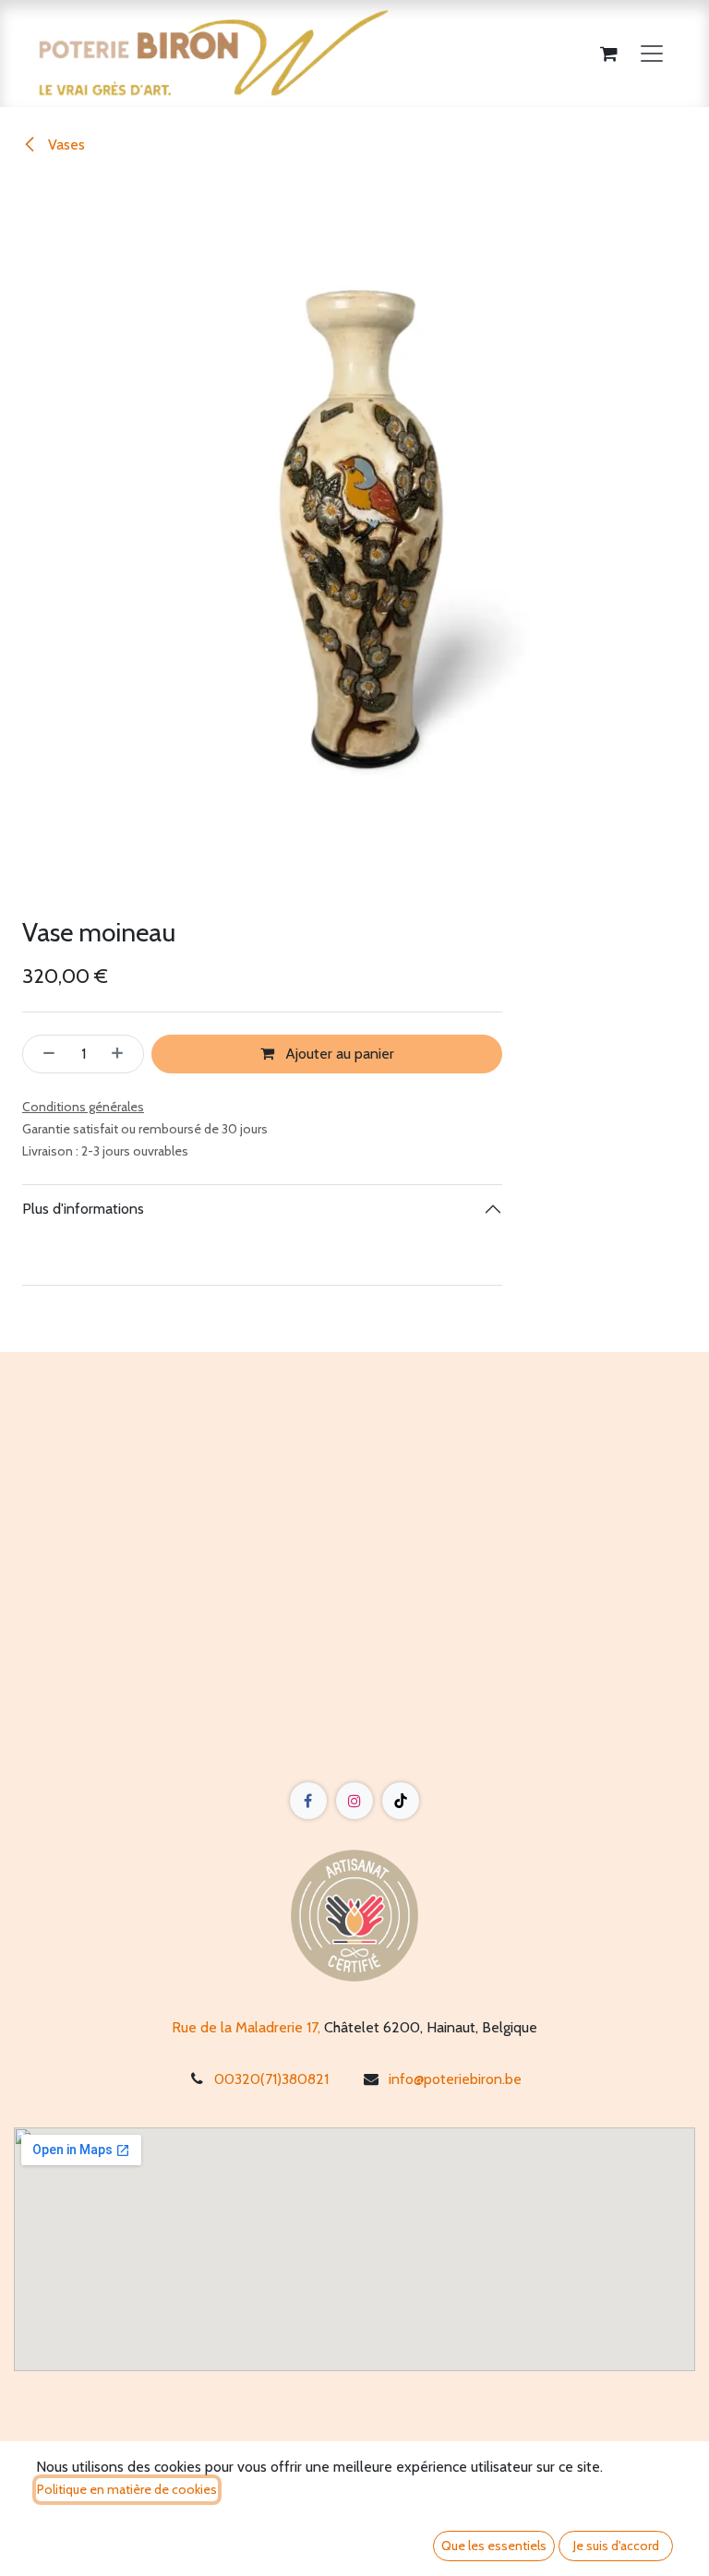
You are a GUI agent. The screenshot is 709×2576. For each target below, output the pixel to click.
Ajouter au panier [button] (338, 1054)
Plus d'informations (83, 1209)
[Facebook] (308, 1801)
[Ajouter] (123, 1054)
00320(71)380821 (271, 2079)
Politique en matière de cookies (127, 2489)
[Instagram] (354, 1801)
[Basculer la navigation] (652, 54)
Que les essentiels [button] (494, 2546)
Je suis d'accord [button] (616, 2546)
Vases (65, 144)
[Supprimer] (43, 1054)
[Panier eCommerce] (608, 54)
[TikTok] (401, 1801)
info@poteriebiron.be (455, 2079)
